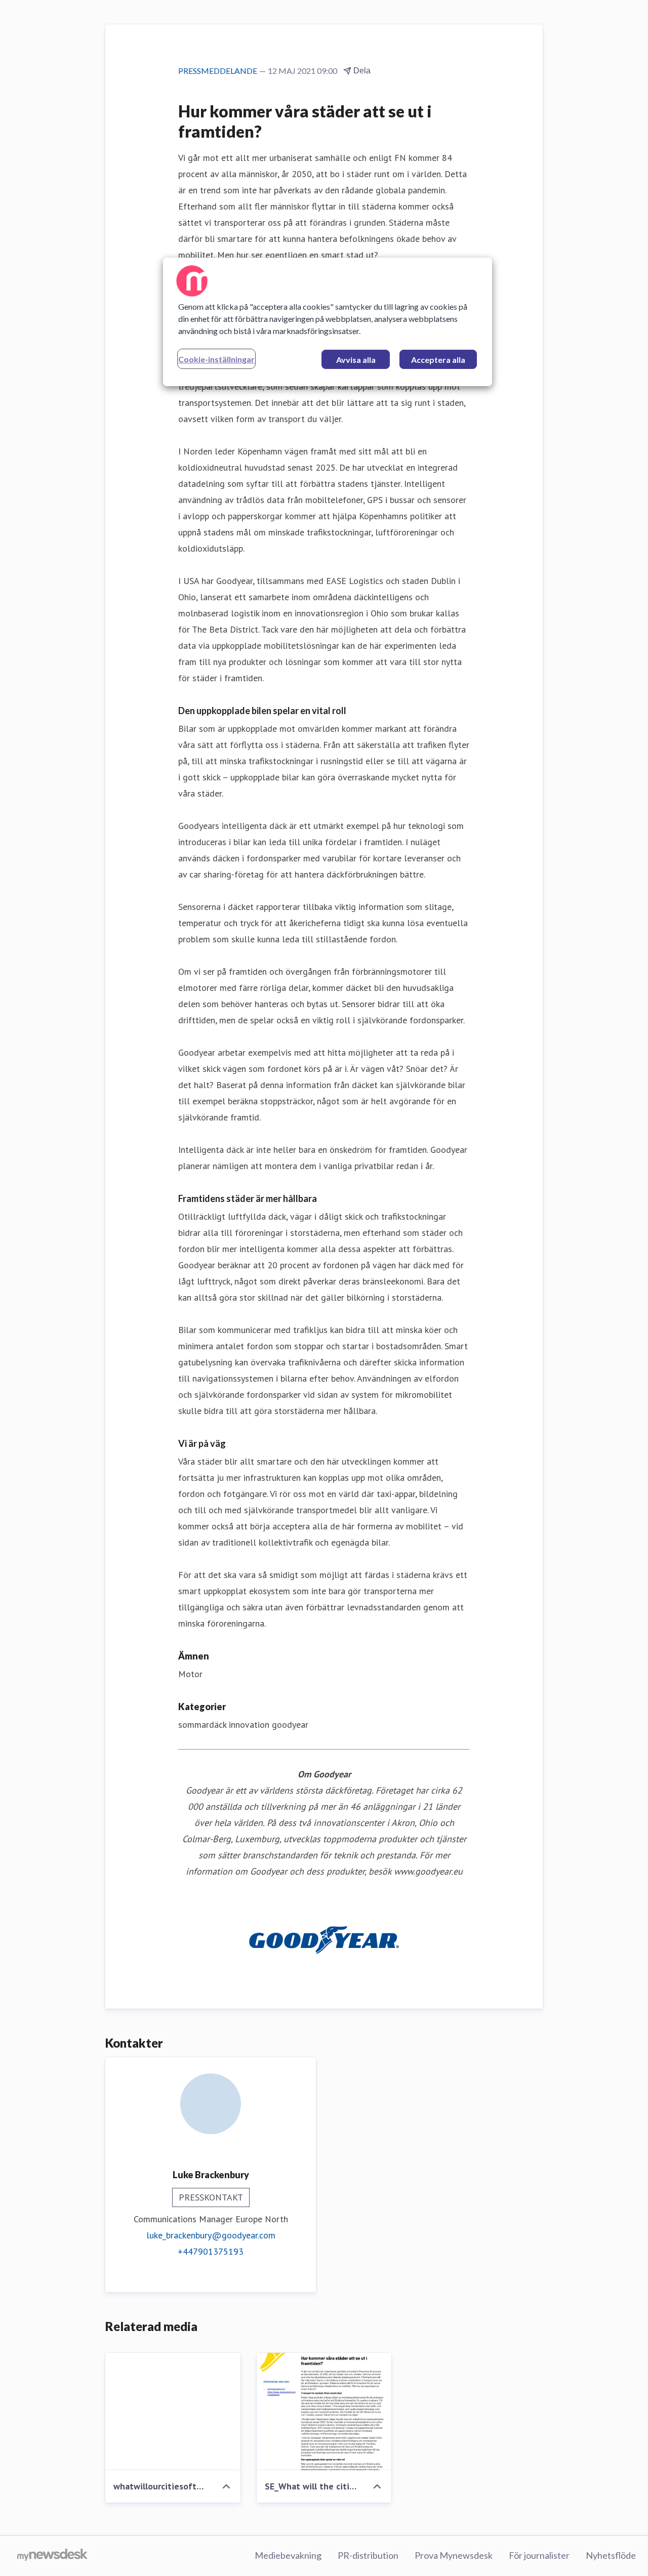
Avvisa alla (356, 360)
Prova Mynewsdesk (454, 2555)
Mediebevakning (288, 2555)
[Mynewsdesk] (52, 2556)
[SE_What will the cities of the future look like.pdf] (324, 2412)
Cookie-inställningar (216, 359)
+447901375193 (211, 2251)
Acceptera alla (438, 360)
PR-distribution (368, 2555)
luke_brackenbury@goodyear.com (211, 2235)
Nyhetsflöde (611, 2555)
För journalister (539, 2555)
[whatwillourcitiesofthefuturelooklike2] (173, 2412)
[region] (328, 322)
